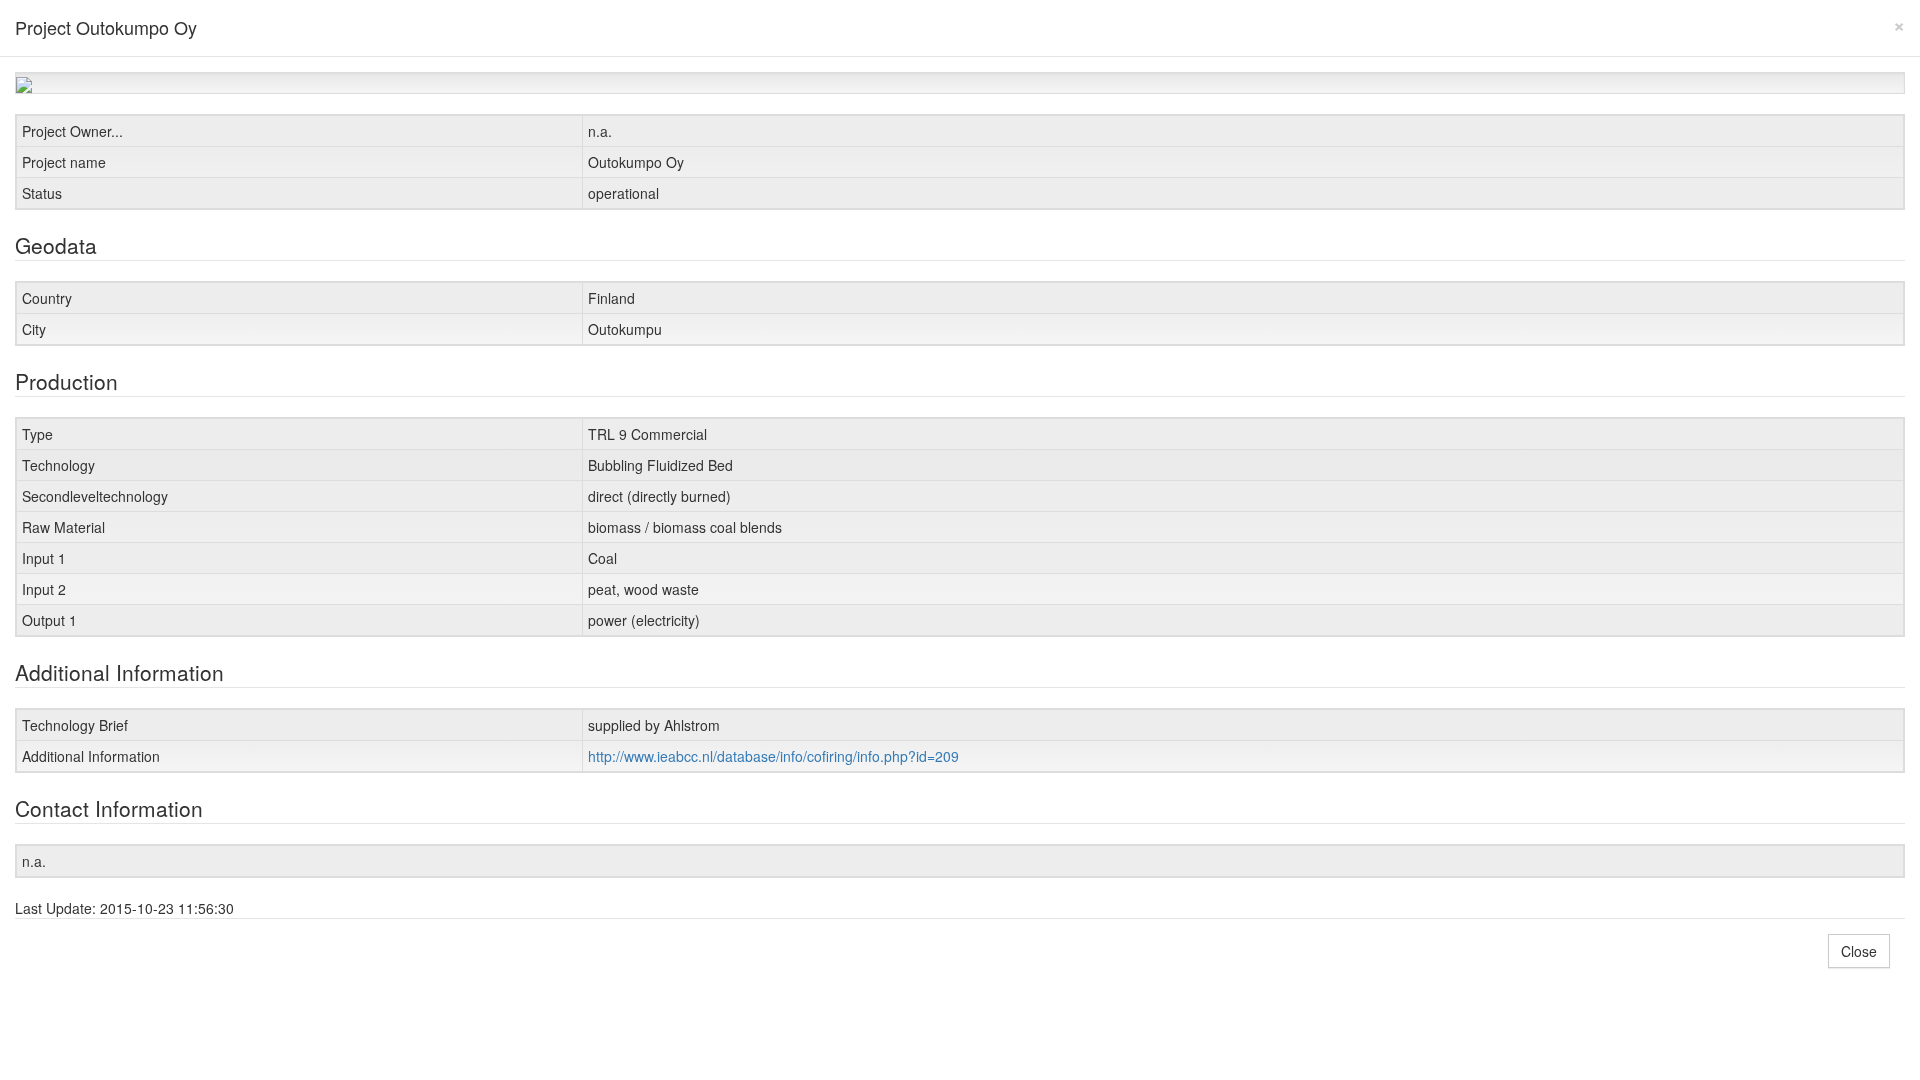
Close (1859, 951)
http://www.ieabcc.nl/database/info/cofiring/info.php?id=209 (773, 756)
